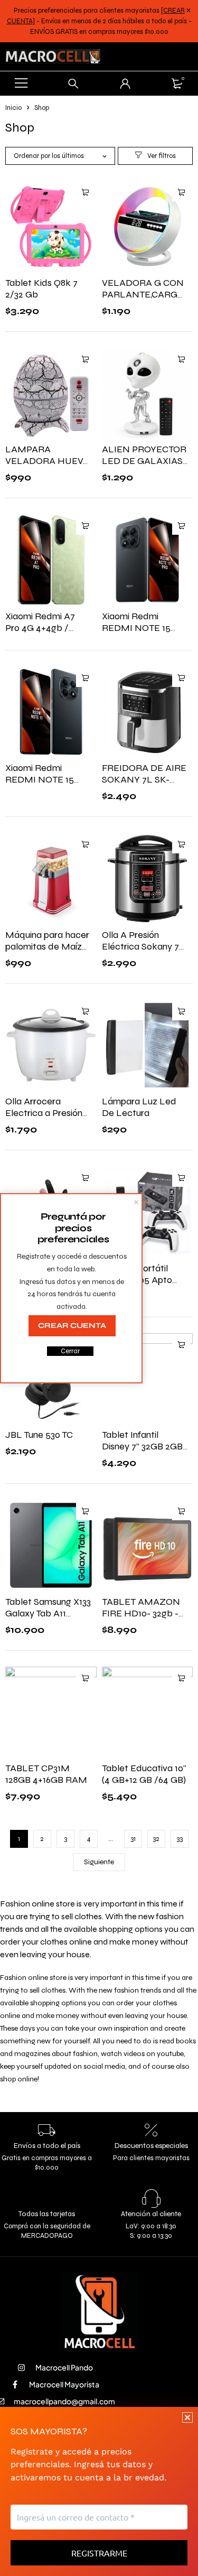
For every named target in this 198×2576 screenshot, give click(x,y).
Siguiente (99, 1862)
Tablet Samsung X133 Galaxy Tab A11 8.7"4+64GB (48, 1613)
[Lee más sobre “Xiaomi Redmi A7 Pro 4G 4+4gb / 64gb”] (85, 526)
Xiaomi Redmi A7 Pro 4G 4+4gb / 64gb (40, 628)
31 (133, 1839)
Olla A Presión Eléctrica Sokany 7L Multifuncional (143, 946)
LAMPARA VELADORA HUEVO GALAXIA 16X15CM (48, 461)
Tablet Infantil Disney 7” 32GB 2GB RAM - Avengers (142, 1446)
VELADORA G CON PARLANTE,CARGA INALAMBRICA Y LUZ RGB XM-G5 (143, 300)
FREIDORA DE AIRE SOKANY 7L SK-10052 (144, 779)
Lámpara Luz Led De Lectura (139, 1107)
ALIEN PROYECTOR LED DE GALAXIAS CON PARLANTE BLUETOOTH (144, 467)
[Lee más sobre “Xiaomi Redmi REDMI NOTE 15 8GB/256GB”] (85, 678)
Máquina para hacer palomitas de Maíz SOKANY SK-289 (47, 946)
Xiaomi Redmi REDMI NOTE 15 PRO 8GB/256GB (137, 628)
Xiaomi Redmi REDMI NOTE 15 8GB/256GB (40, 779)
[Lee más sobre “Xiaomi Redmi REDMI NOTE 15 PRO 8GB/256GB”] (181, 526)
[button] (85, 192)
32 (156, 1839)
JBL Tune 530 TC (39, 1435)
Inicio (13, 108)
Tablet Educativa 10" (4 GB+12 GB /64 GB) (144, 1774)
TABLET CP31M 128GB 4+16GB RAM (46, 1774)
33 (180, 1839)
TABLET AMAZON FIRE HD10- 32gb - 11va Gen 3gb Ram (141, 1613)
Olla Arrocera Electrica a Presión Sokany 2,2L (44, 1113)
